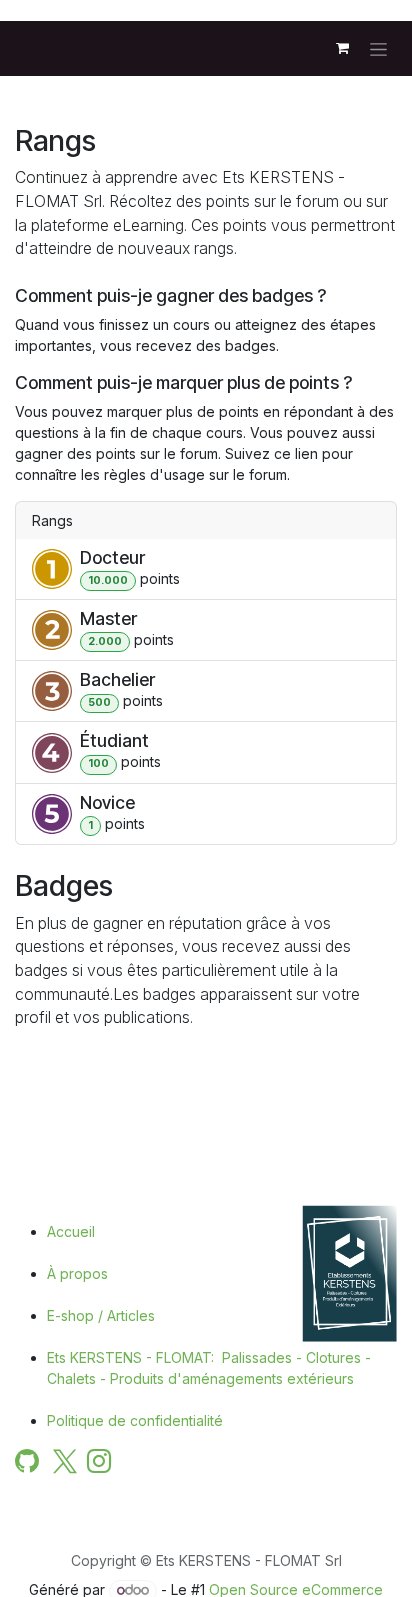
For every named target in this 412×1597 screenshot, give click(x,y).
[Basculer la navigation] (378, 48)
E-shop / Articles (101, 1315)
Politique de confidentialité (135, 1420)
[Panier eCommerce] (342, 48)
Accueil (71, 1231)
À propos (77, 1273)
